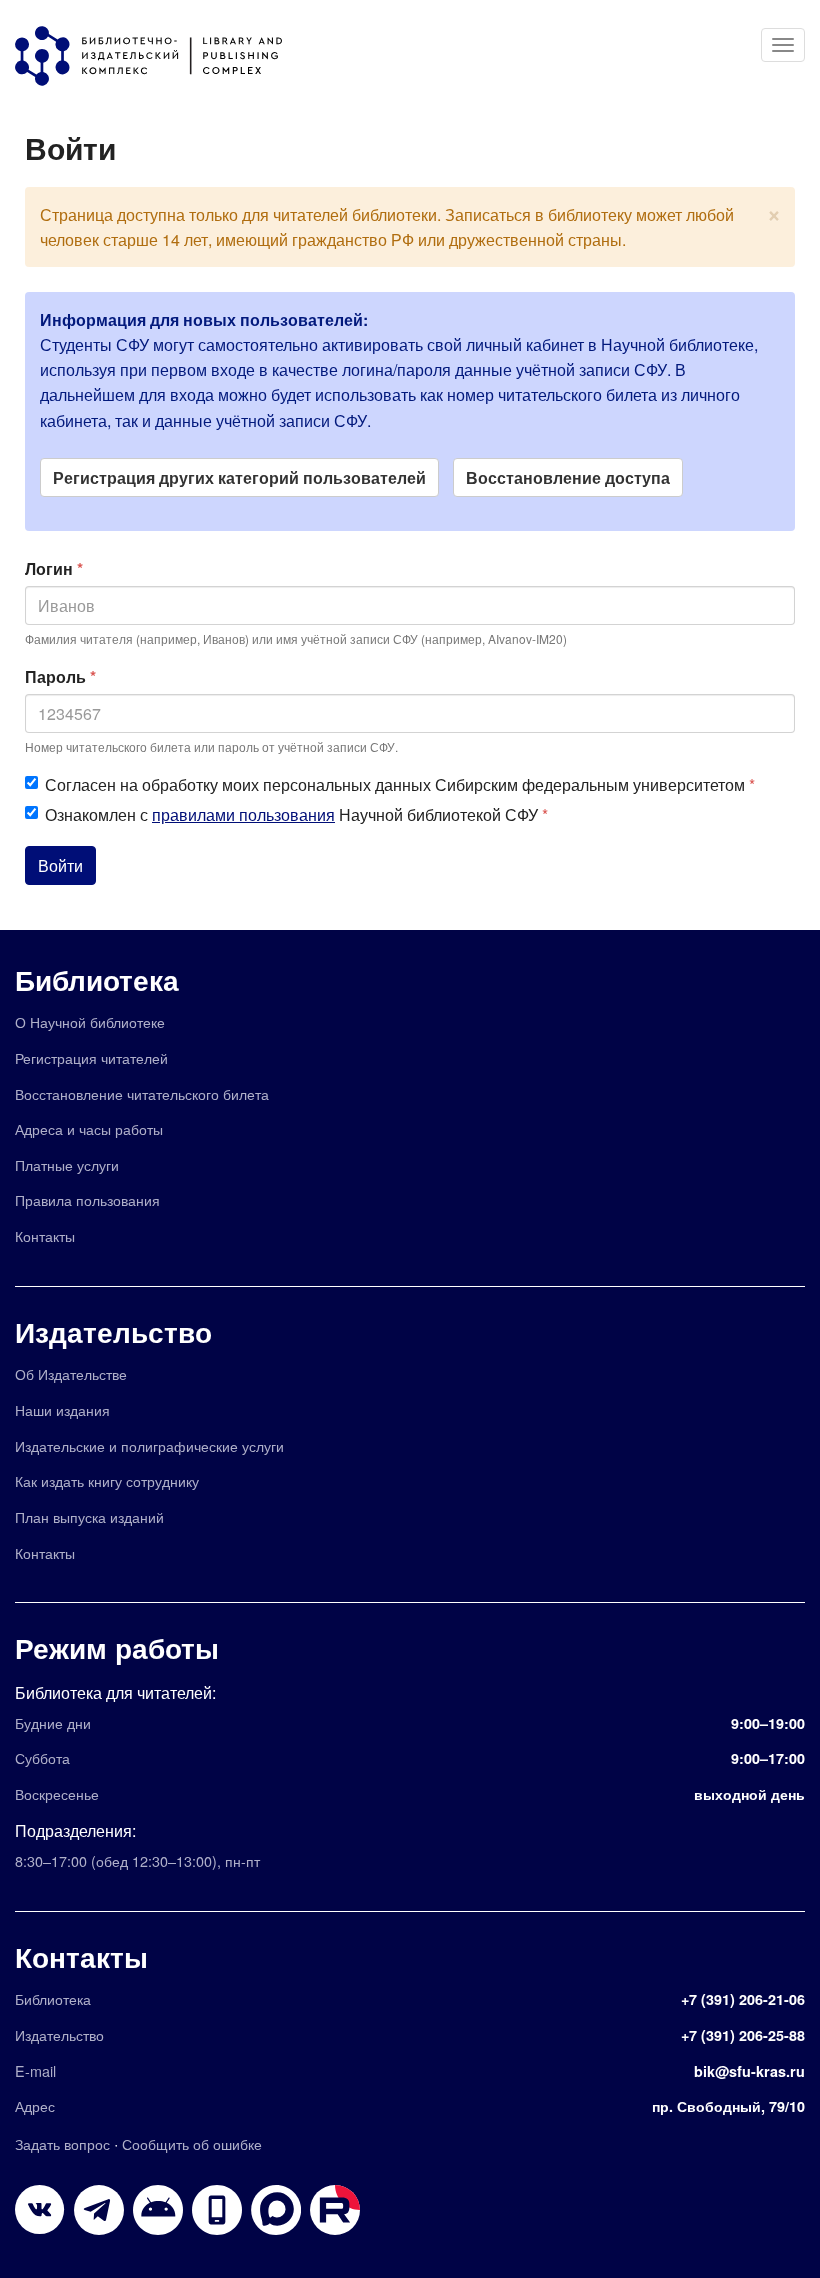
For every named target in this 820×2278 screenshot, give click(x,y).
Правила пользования (87, 1199)
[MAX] (276, 2210)
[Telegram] (99, 2210)
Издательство (113, 1331)
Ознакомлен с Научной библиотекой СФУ (296, 814)
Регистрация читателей (91, 1057)
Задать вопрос (62, 2143)
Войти (60, 865)
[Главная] (158, 56)
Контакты (45, 1235)
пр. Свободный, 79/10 (728, 2106)
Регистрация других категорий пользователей (239, 477)
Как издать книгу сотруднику (107, 1480)
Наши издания (62, 1409)
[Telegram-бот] (158, 2210)
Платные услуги (67, 1164)
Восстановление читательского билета (142, 1093)
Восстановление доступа (568, 477)
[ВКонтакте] (40, 2210)
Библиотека (97, 979)
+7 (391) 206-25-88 (743, 2035)
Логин (54, 568)
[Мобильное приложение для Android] (217, 2210)
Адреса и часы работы (89, 1128)
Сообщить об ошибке (192, 2143)
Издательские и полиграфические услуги (149, 1445)
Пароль (60, 676)
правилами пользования (243, 814)
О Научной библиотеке (90, 1021)
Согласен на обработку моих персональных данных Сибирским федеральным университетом (400, 784)
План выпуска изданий (89, 1516)
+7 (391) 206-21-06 (743, 1999)
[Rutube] (335, 2210)
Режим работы (117, 1647)
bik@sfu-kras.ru (749, 2071)
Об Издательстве (71, 1373)
